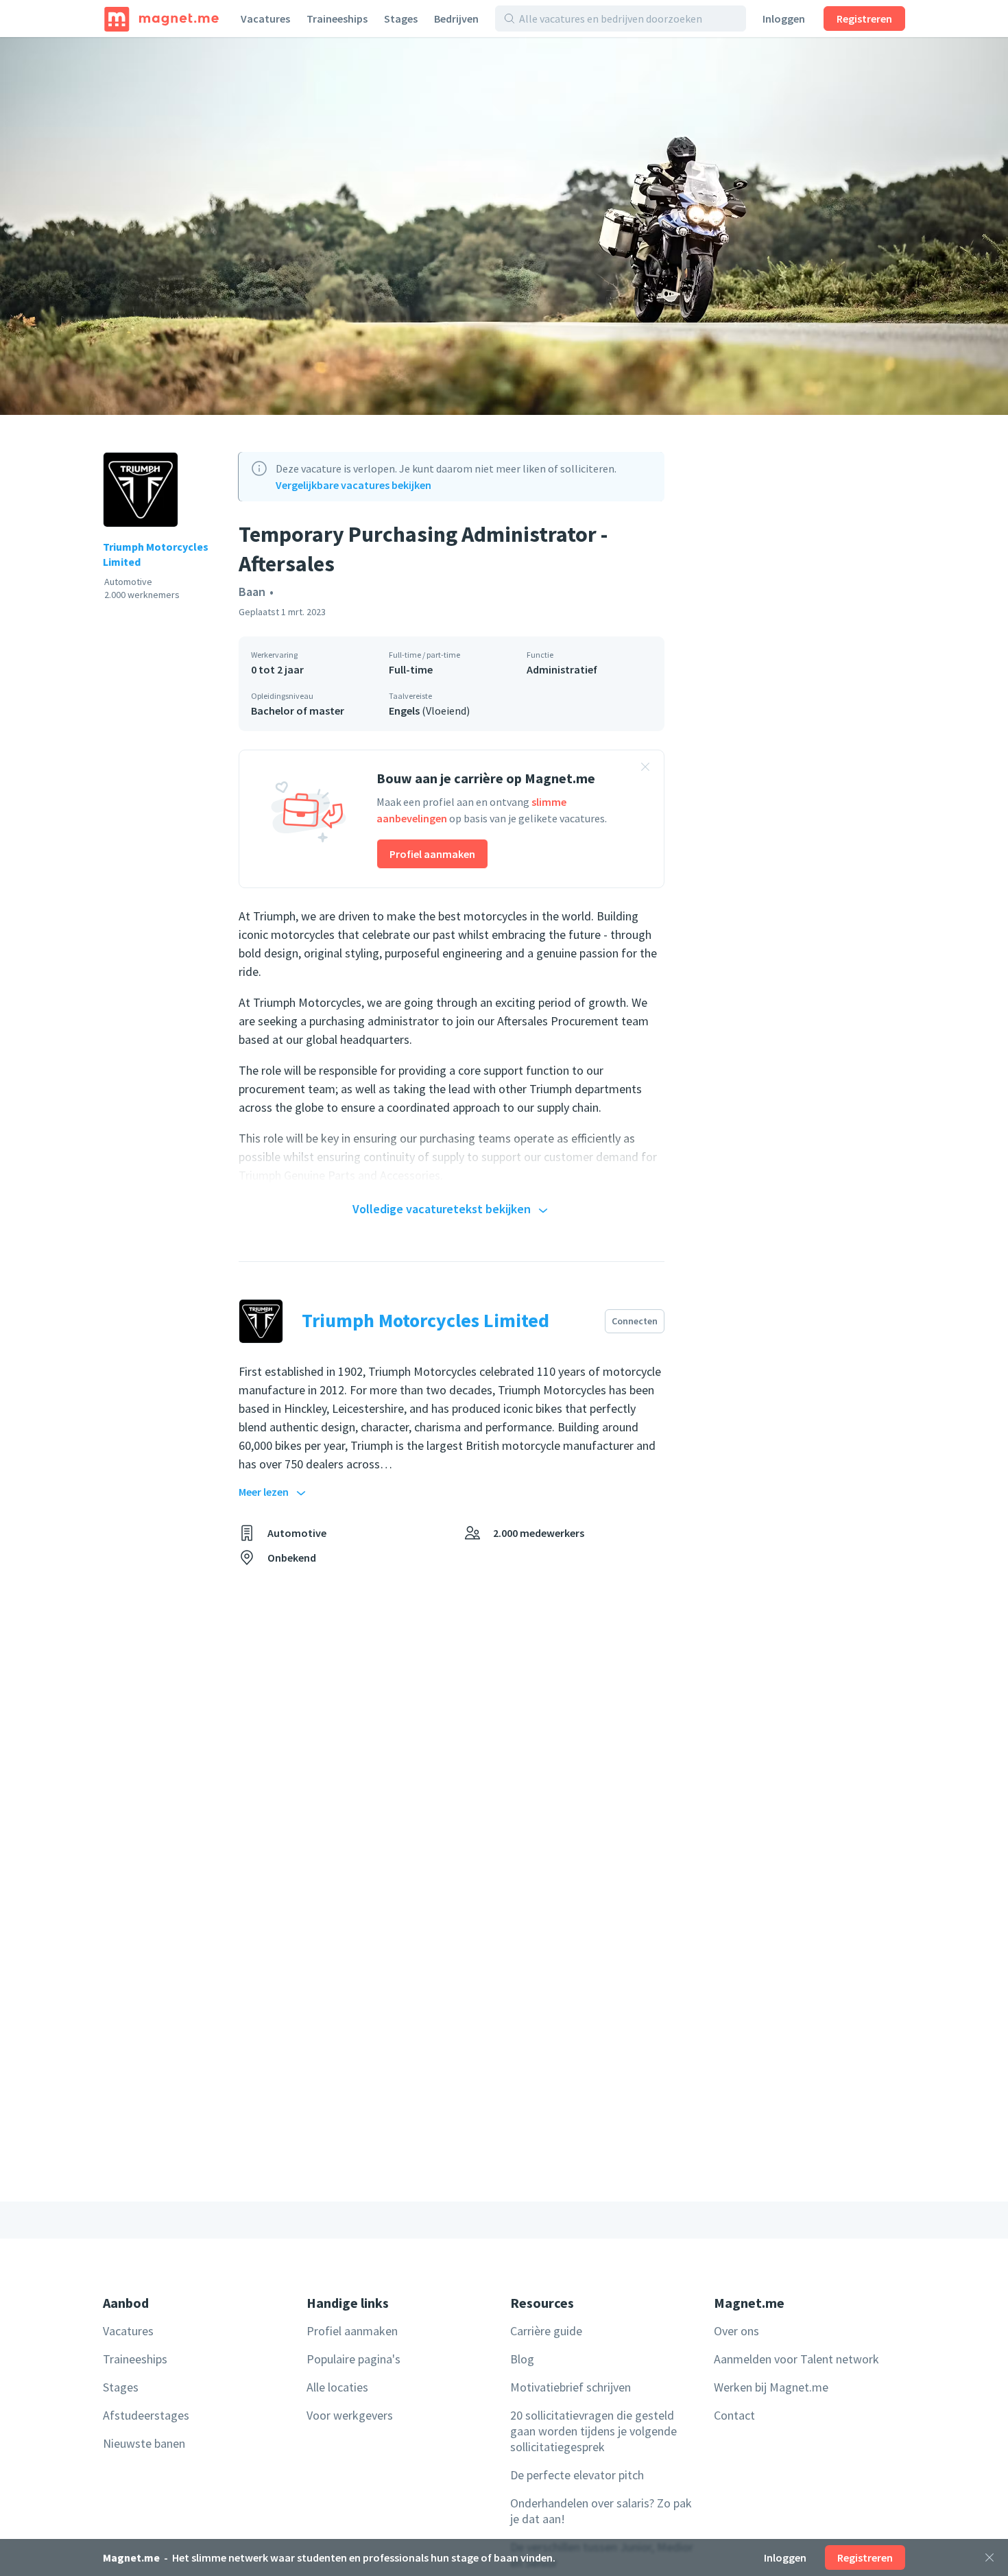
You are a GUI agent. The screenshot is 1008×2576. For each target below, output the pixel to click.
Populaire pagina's (353, 2359)
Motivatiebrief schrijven (571, 2387)
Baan (252, 592)
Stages (401, 19)
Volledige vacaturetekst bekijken (442, 1209)
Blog (522, 2359)
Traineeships (337, 19)
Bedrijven (456, 19)
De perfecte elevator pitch (577, 2475)
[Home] (161, 19)
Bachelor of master (298, 711)
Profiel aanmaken (432, 854)
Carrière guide (546, 2331)
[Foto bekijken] (504, 226)
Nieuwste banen (144, 2443)
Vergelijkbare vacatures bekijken (353, 485)
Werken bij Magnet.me (771, 2387)
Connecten (635, 1321)
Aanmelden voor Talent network (796, 2359)
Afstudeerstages (146, 2415)
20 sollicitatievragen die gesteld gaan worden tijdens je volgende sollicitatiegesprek (593, 2431)
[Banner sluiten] (645, 769)
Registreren (864, 19)
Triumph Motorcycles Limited (156, 554)
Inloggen (784, 19)
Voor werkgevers (350, 2415)
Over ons (736, 2331)
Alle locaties (337, 2387)
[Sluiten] (989, 2557)
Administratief (562, 669)
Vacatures (265, 19)
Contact (734, 2415)
